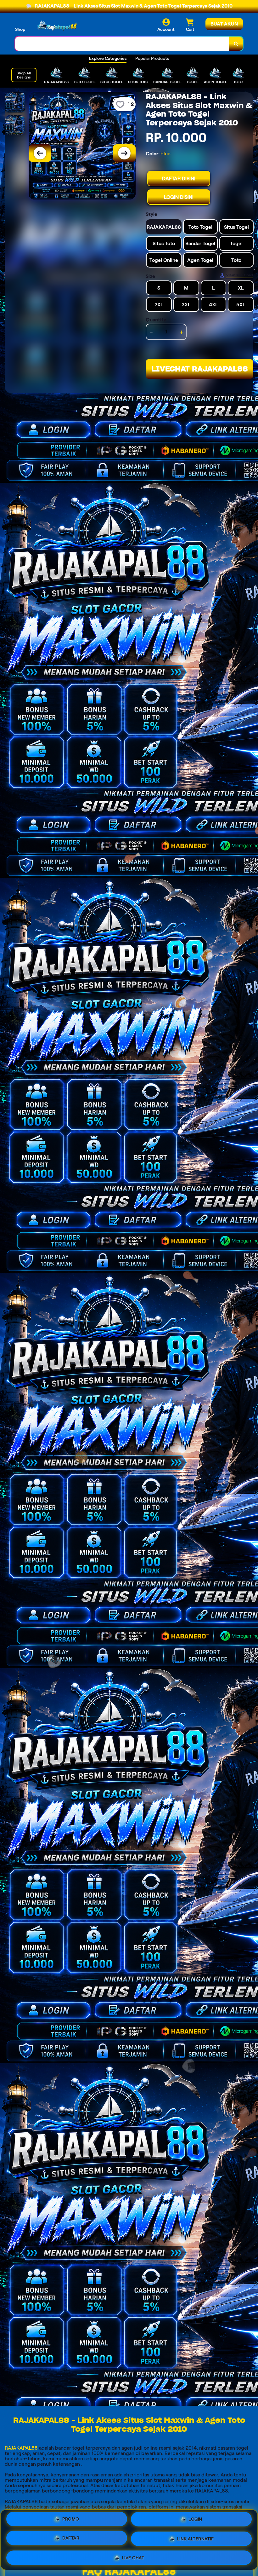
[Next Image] (124, 153)
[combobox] (122, 44)
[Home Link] (58, 25)
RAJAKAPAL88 (21, 2448)
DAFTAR (71, 2539)
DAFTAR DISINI (179, 179)
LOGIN (195, 2521)
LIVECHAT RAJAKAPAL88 (200, 369)
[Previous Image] (40, 153)
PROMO (71, 2521)
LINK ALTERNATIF (196, 2539)
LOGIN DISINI (179, 197)
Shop (20, 29)
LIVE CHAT (133, 2556)
